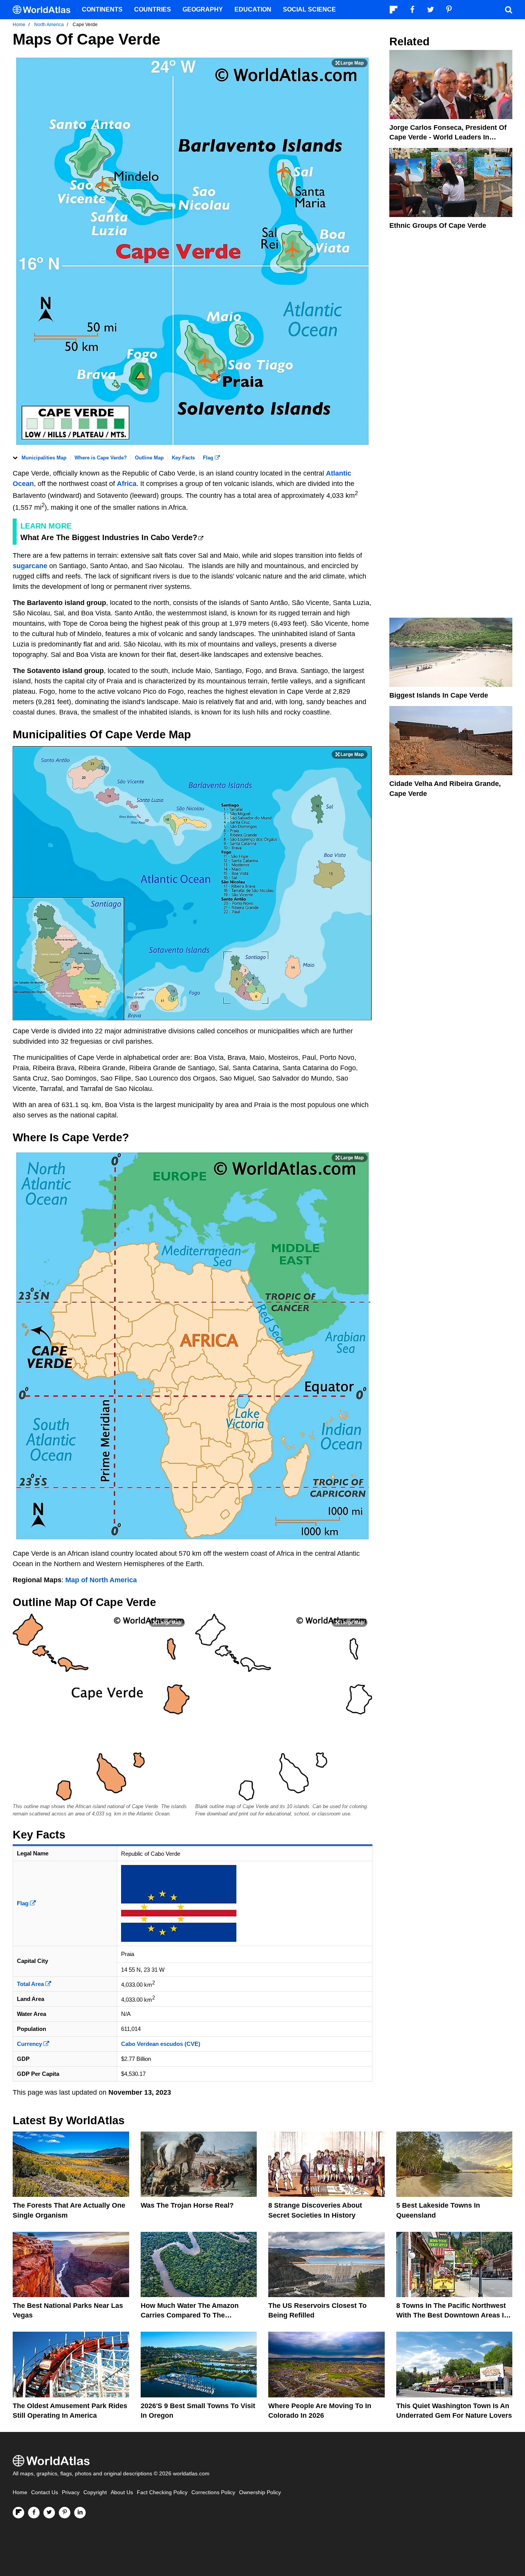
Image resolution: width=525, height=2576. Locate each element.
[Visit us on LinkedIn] (80, 2513)
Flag (209, 458)
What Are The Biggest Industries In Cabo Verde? (109, 537)
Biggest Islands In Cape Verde (439, 695)
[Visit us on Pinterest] (65, 2513)
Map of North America (101, 1580)
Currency (30, 2044)
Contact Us (45, 2492)
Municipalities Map (44, 458)
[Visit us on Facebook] (34, 2513)
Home (20, 2492)
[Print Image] (350, 63)
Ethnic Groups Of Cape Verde (438, 225)
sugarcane (31, 566)
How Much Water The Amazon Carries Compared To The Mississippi (190, 2315)
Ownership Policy (260, 2492)
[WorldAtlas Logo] (44, 10)
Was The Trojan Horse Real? (187, 2205)
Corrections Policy (213, 2492)
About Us (122, 2492)
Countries (153, 9)
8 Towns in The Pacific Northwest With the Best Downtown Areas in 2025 (452, 2315)
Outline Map (149, 458)
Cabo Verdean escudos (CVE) (161, 2044)
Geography (203, 9)
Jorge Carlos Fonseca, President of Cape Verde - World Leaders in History (448, 137)
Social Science (309, 9)
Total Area (31, 1984)
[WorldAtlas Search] (508, 10)
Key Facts (183, 458)
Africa (127, 484)
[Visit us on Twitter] (49, 2513)
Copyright (95, 2492)
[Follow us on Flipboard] (18, 2513)
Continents (102, 9)
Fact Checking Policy (162, 2492)
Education (253, 9)
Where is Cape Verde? (101, 458)
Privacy (71, 2492)
